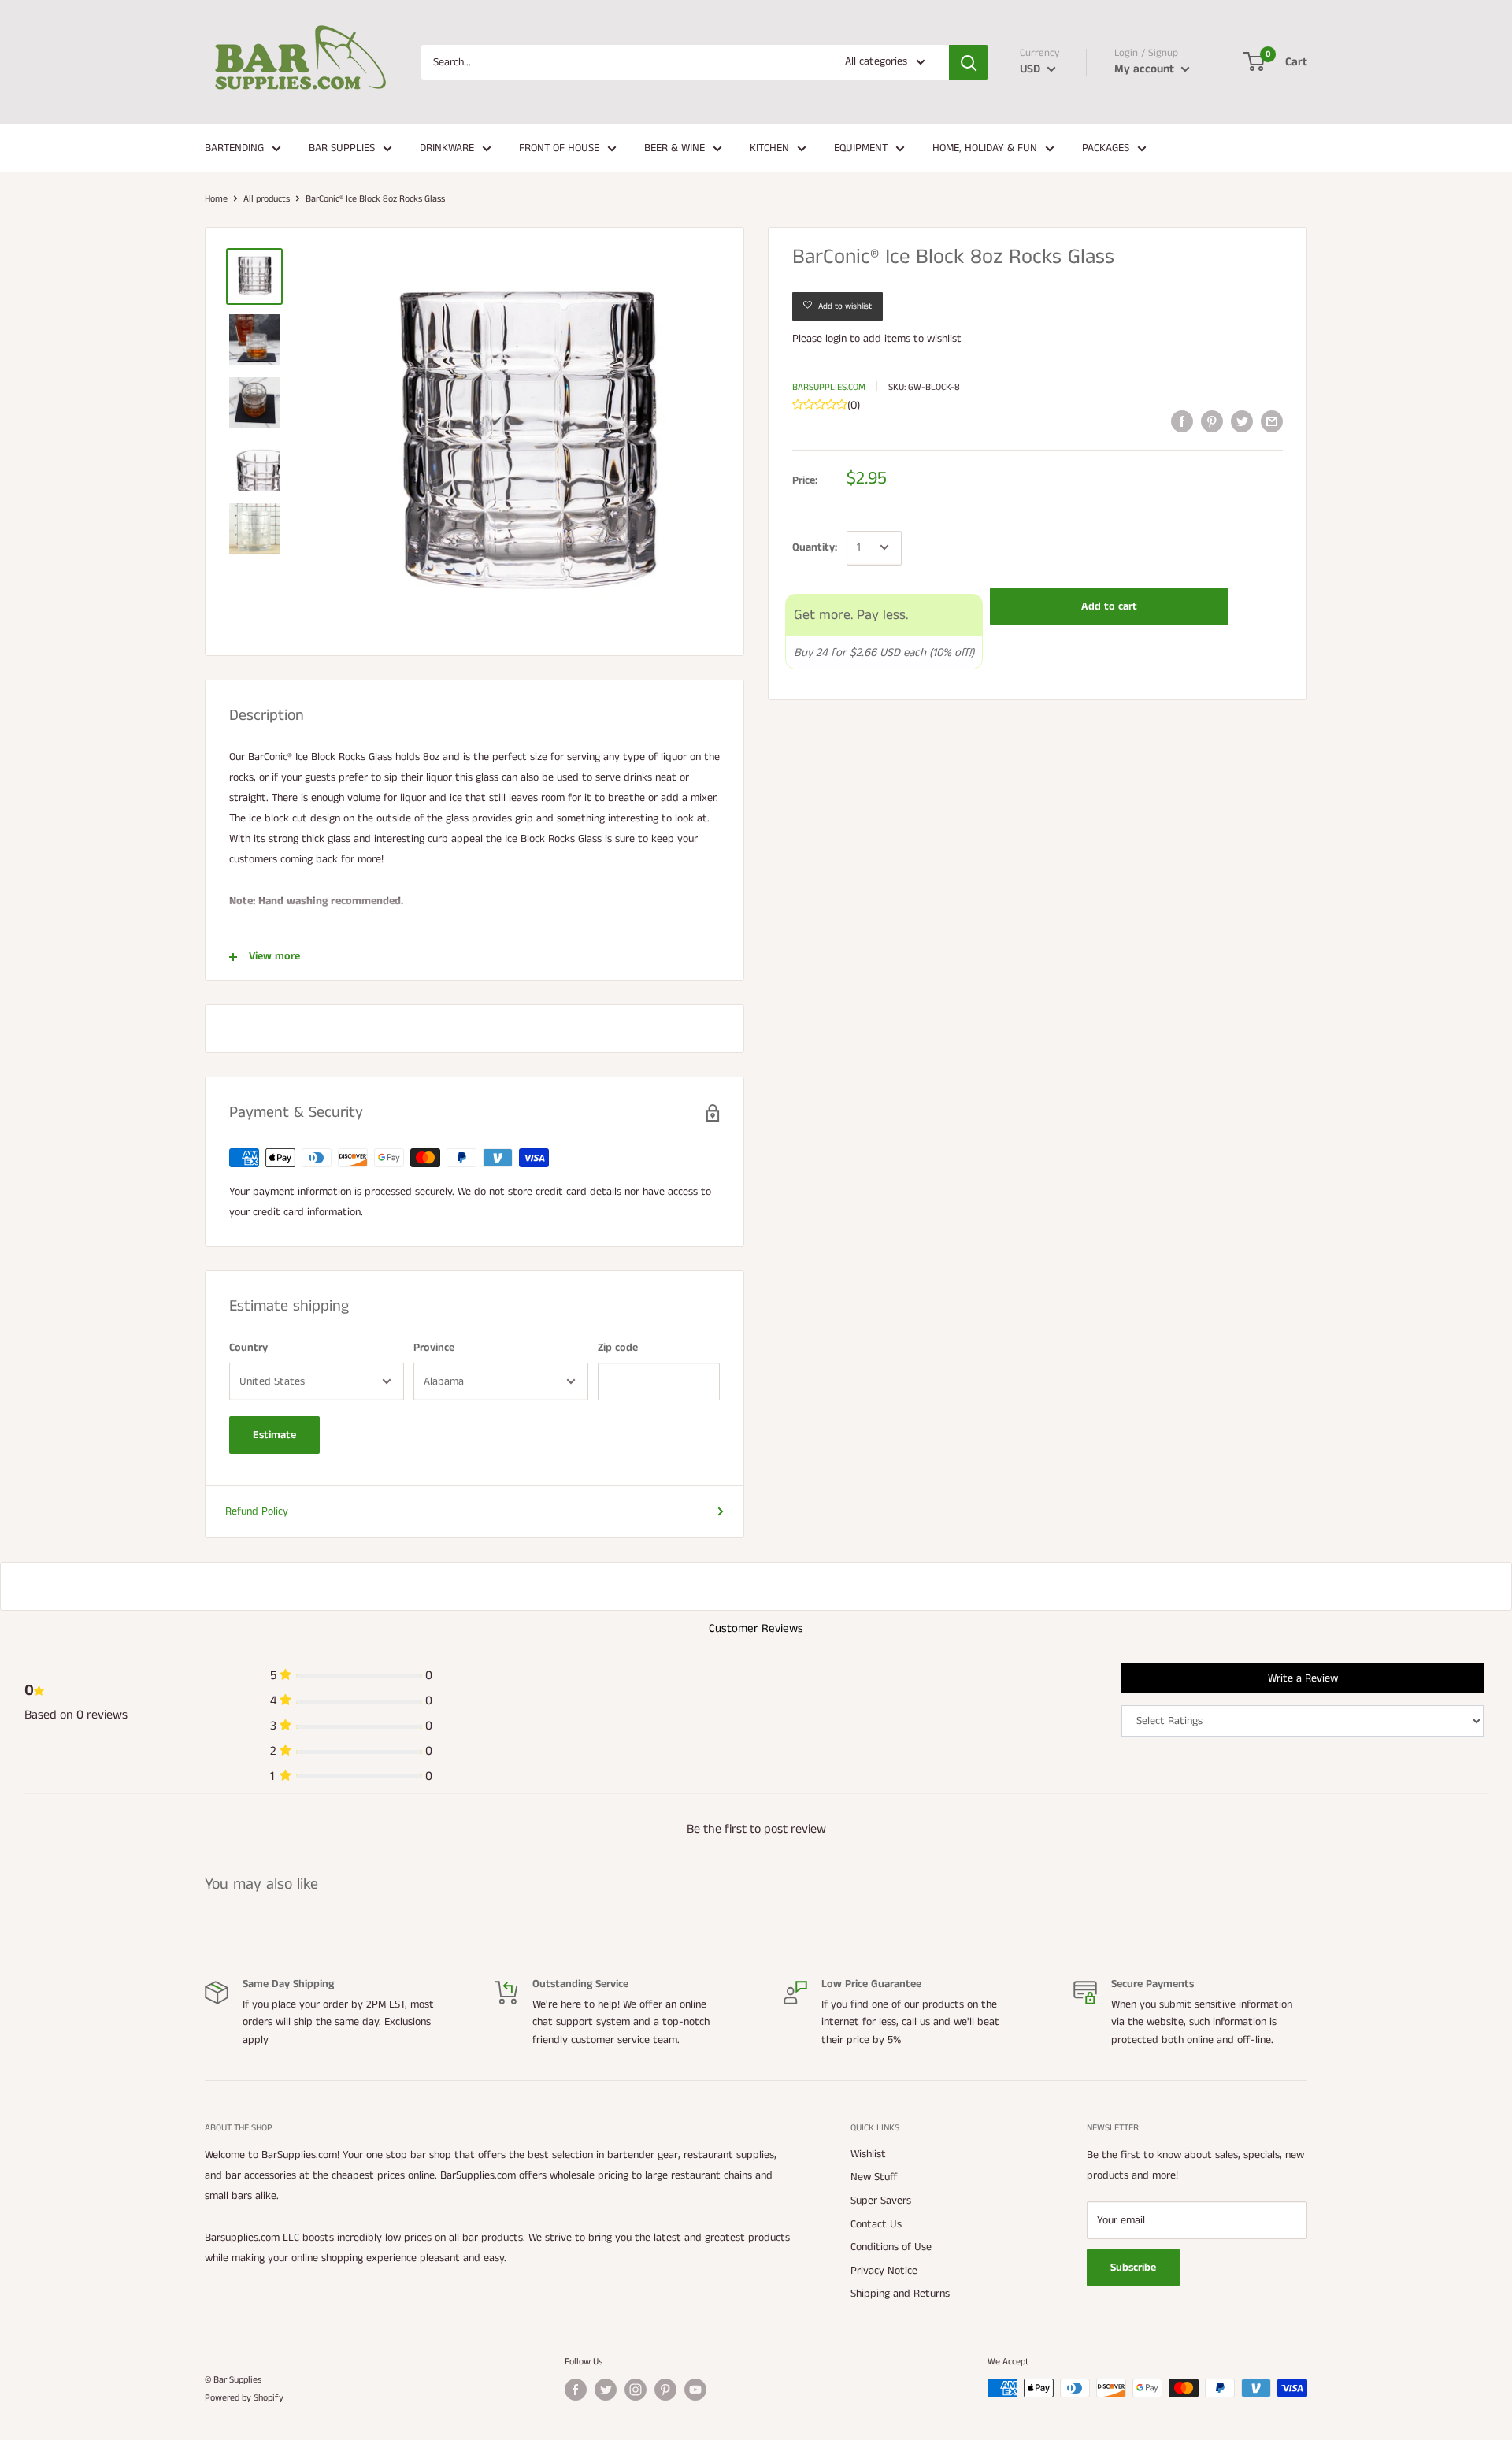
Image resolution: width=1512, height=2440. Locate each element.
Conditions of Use (891, 2247)
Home (216, 199)
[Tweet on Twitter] (1242, 421)
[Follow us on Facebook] (576, 2390)
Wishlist (868, 2154)
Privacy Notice (884, 2271)
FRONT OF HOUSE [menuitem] (559, 148)
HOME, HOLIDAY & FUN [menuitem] (985, 148)
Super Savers (881, 2201)
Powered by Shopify (244, 2398)
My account (1146, 69)
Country (248, 1348)
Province (434, 1348)
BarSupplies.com (829, 386)
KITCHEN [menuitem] (769, 148)
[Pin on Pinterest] (1212, 421)
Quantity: (815, 547)
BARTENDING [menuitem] (234, 148)
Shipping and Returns (900, 2294)
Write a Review (1303, 1678)
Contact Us (876, 2224)
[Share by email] (1272, 421)
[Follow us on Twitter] (606, 2390)
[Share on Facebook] (1182, 421)
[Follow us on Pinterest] (665, 2390)
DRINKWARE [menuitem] (447, 148)
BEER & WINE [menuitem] (674, 148)
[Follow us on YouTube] (695, 2390)
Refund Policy (257, 1511)
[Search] (969, 62)
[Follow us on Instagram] (636, 2390)
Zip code (618, 1348)
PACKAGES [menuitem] (1106, 148)
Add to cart (1109, 606)
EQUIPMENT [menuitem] (861, 148)
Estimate (274, 1435)
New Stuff (874, 2177)
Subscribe (1133, 2268)
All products (267, 199)
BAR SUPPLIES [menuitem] (342, 148)
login (836, 339)
